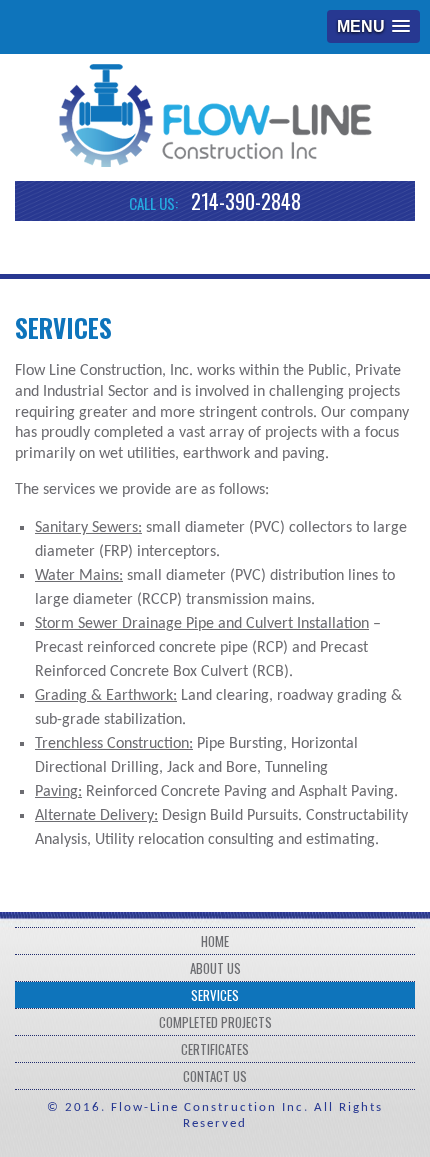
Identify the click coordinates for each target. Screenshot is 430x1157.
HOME (215, 941)
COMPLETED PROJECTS (215, 1022)
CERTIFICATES (215, 1049)
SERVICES (215, 995)
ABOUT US (215, 968)
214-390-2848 (246, 201)
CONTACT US (215, 1076)
